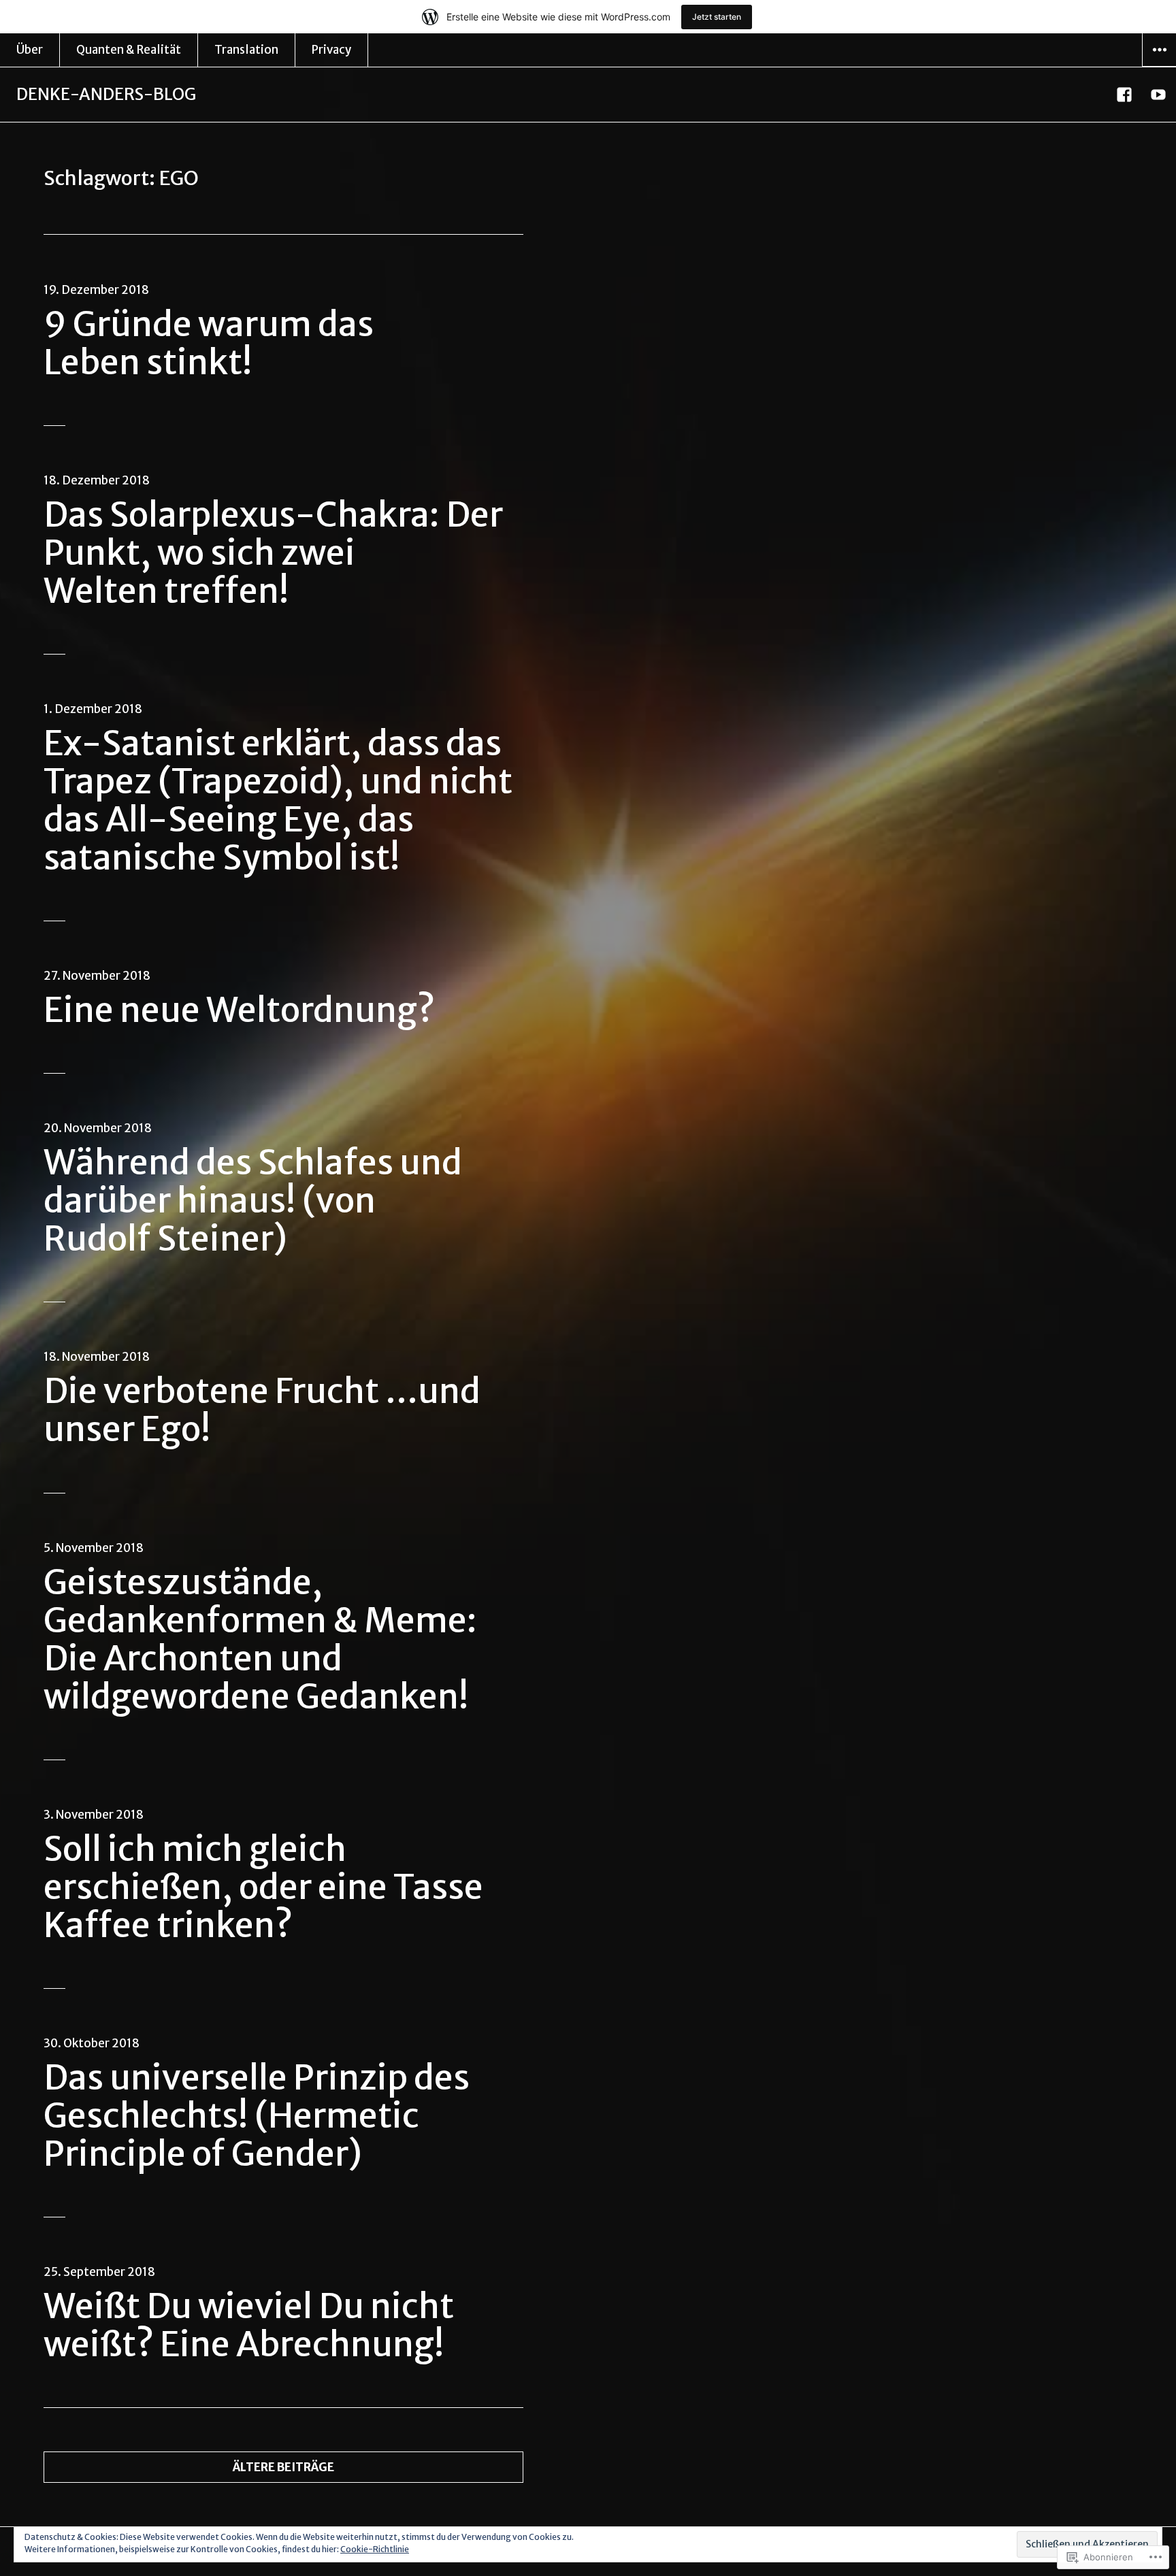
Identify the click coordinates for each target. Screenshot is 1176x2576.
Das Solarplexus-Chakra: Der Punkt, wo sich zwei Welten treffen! (273, 553)
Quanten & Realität (129, 50)
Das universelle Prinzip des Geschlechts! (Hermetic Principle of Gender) (257, 2116)
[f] (1125, 95)
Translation (246, 50)
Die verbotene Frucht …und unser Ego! (262, 1410)
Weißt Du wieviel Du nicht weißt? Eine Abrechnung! (249, 2325)
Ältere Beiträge (283, 2467)
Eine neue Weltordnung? (239, 1010)
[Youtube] (1159, 95)
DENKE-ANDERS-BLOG (106, 94)
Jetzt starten (717, 17)
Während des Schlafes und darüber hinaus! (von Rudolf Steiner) (253, 1201)
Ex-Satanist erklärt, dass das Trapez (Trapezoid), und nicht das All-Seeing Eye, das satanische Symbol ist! (278, 800)
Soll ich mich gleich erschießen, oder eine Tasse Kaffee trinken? (263, 1887)
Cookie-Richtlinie (375, 2549)
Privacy (331, 50)
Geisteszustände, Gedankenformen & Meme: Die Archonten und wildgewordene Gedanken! (260, 1639)
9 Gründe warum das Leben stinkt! (209, 343)
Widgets (1159, 66)
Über (30, 50)
